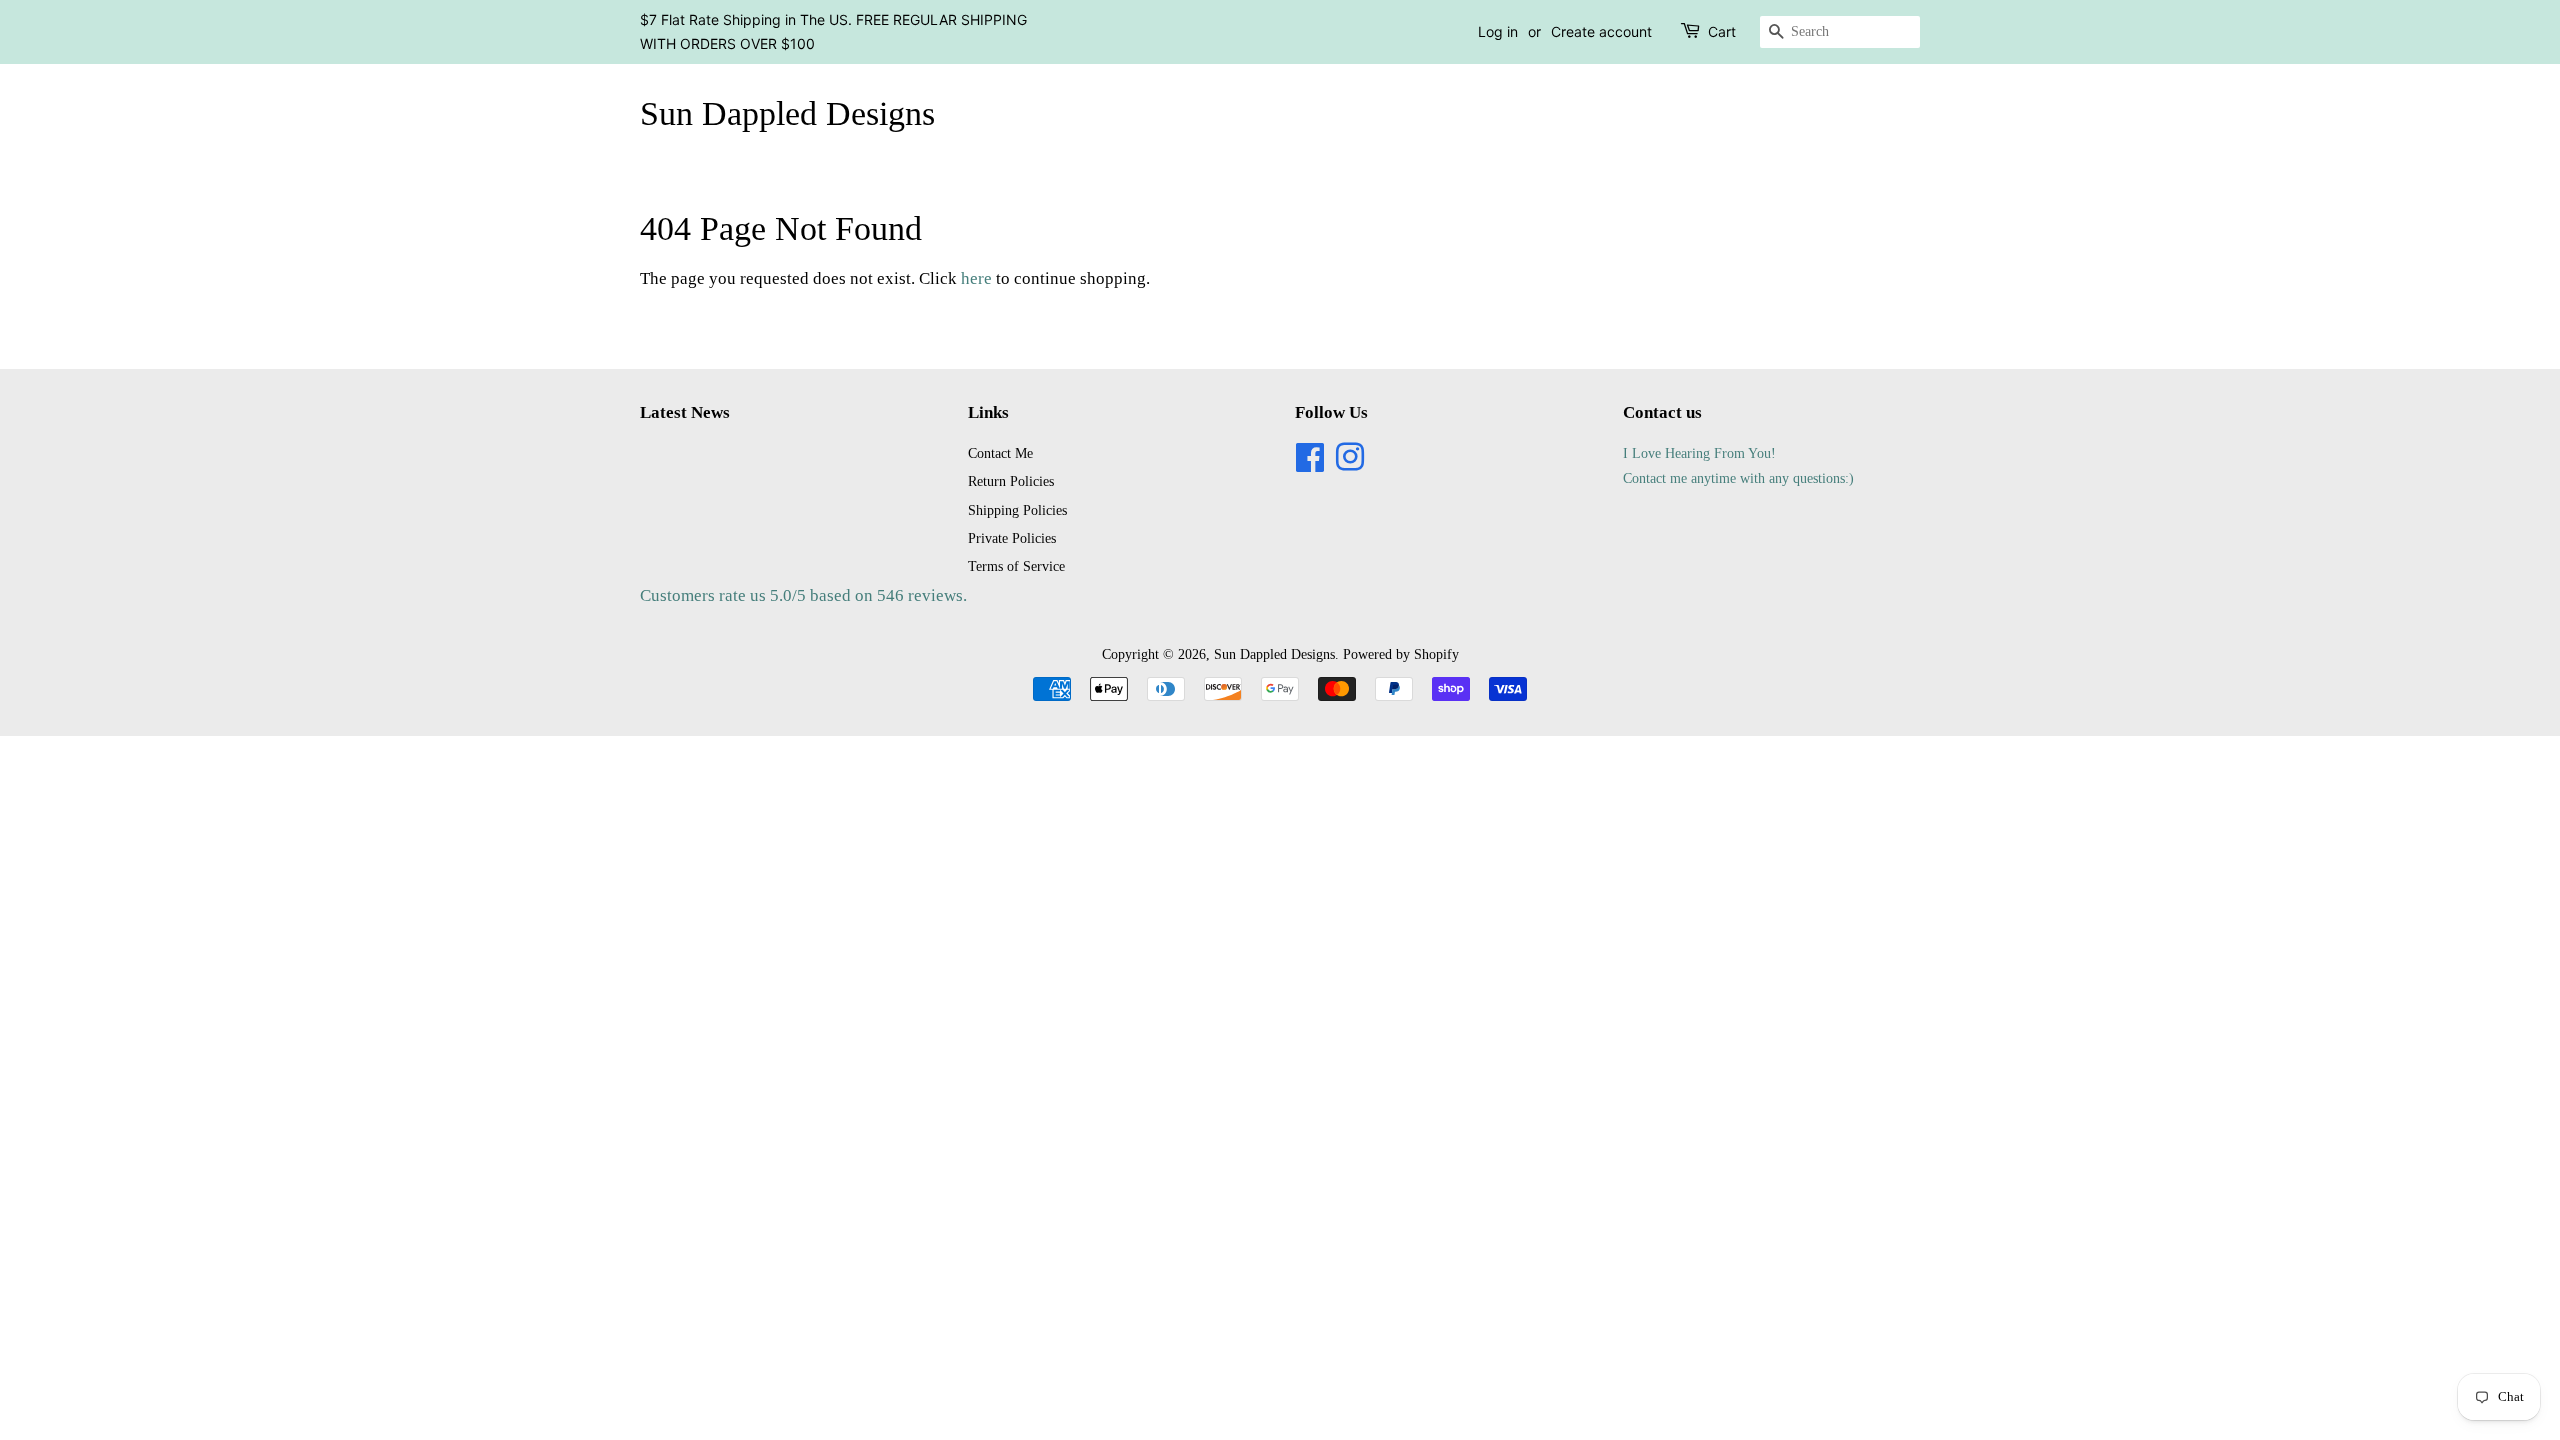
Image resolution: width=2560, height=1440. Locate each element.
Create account (1601, 31)
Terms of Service (1016, 566)
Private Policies (1012, 538)
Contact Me (1000, 453)
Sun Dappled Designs (787, 113)
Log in (1498, 31)
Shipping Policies (1017, 510)
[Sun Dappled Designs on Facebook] (1310, 464)
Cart (1722, 31)
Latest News (685, 412)
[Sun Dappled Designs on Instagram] (1350, 464)
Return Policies (1011, 481)
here (976, 278)
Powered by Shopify (1401, 654)
